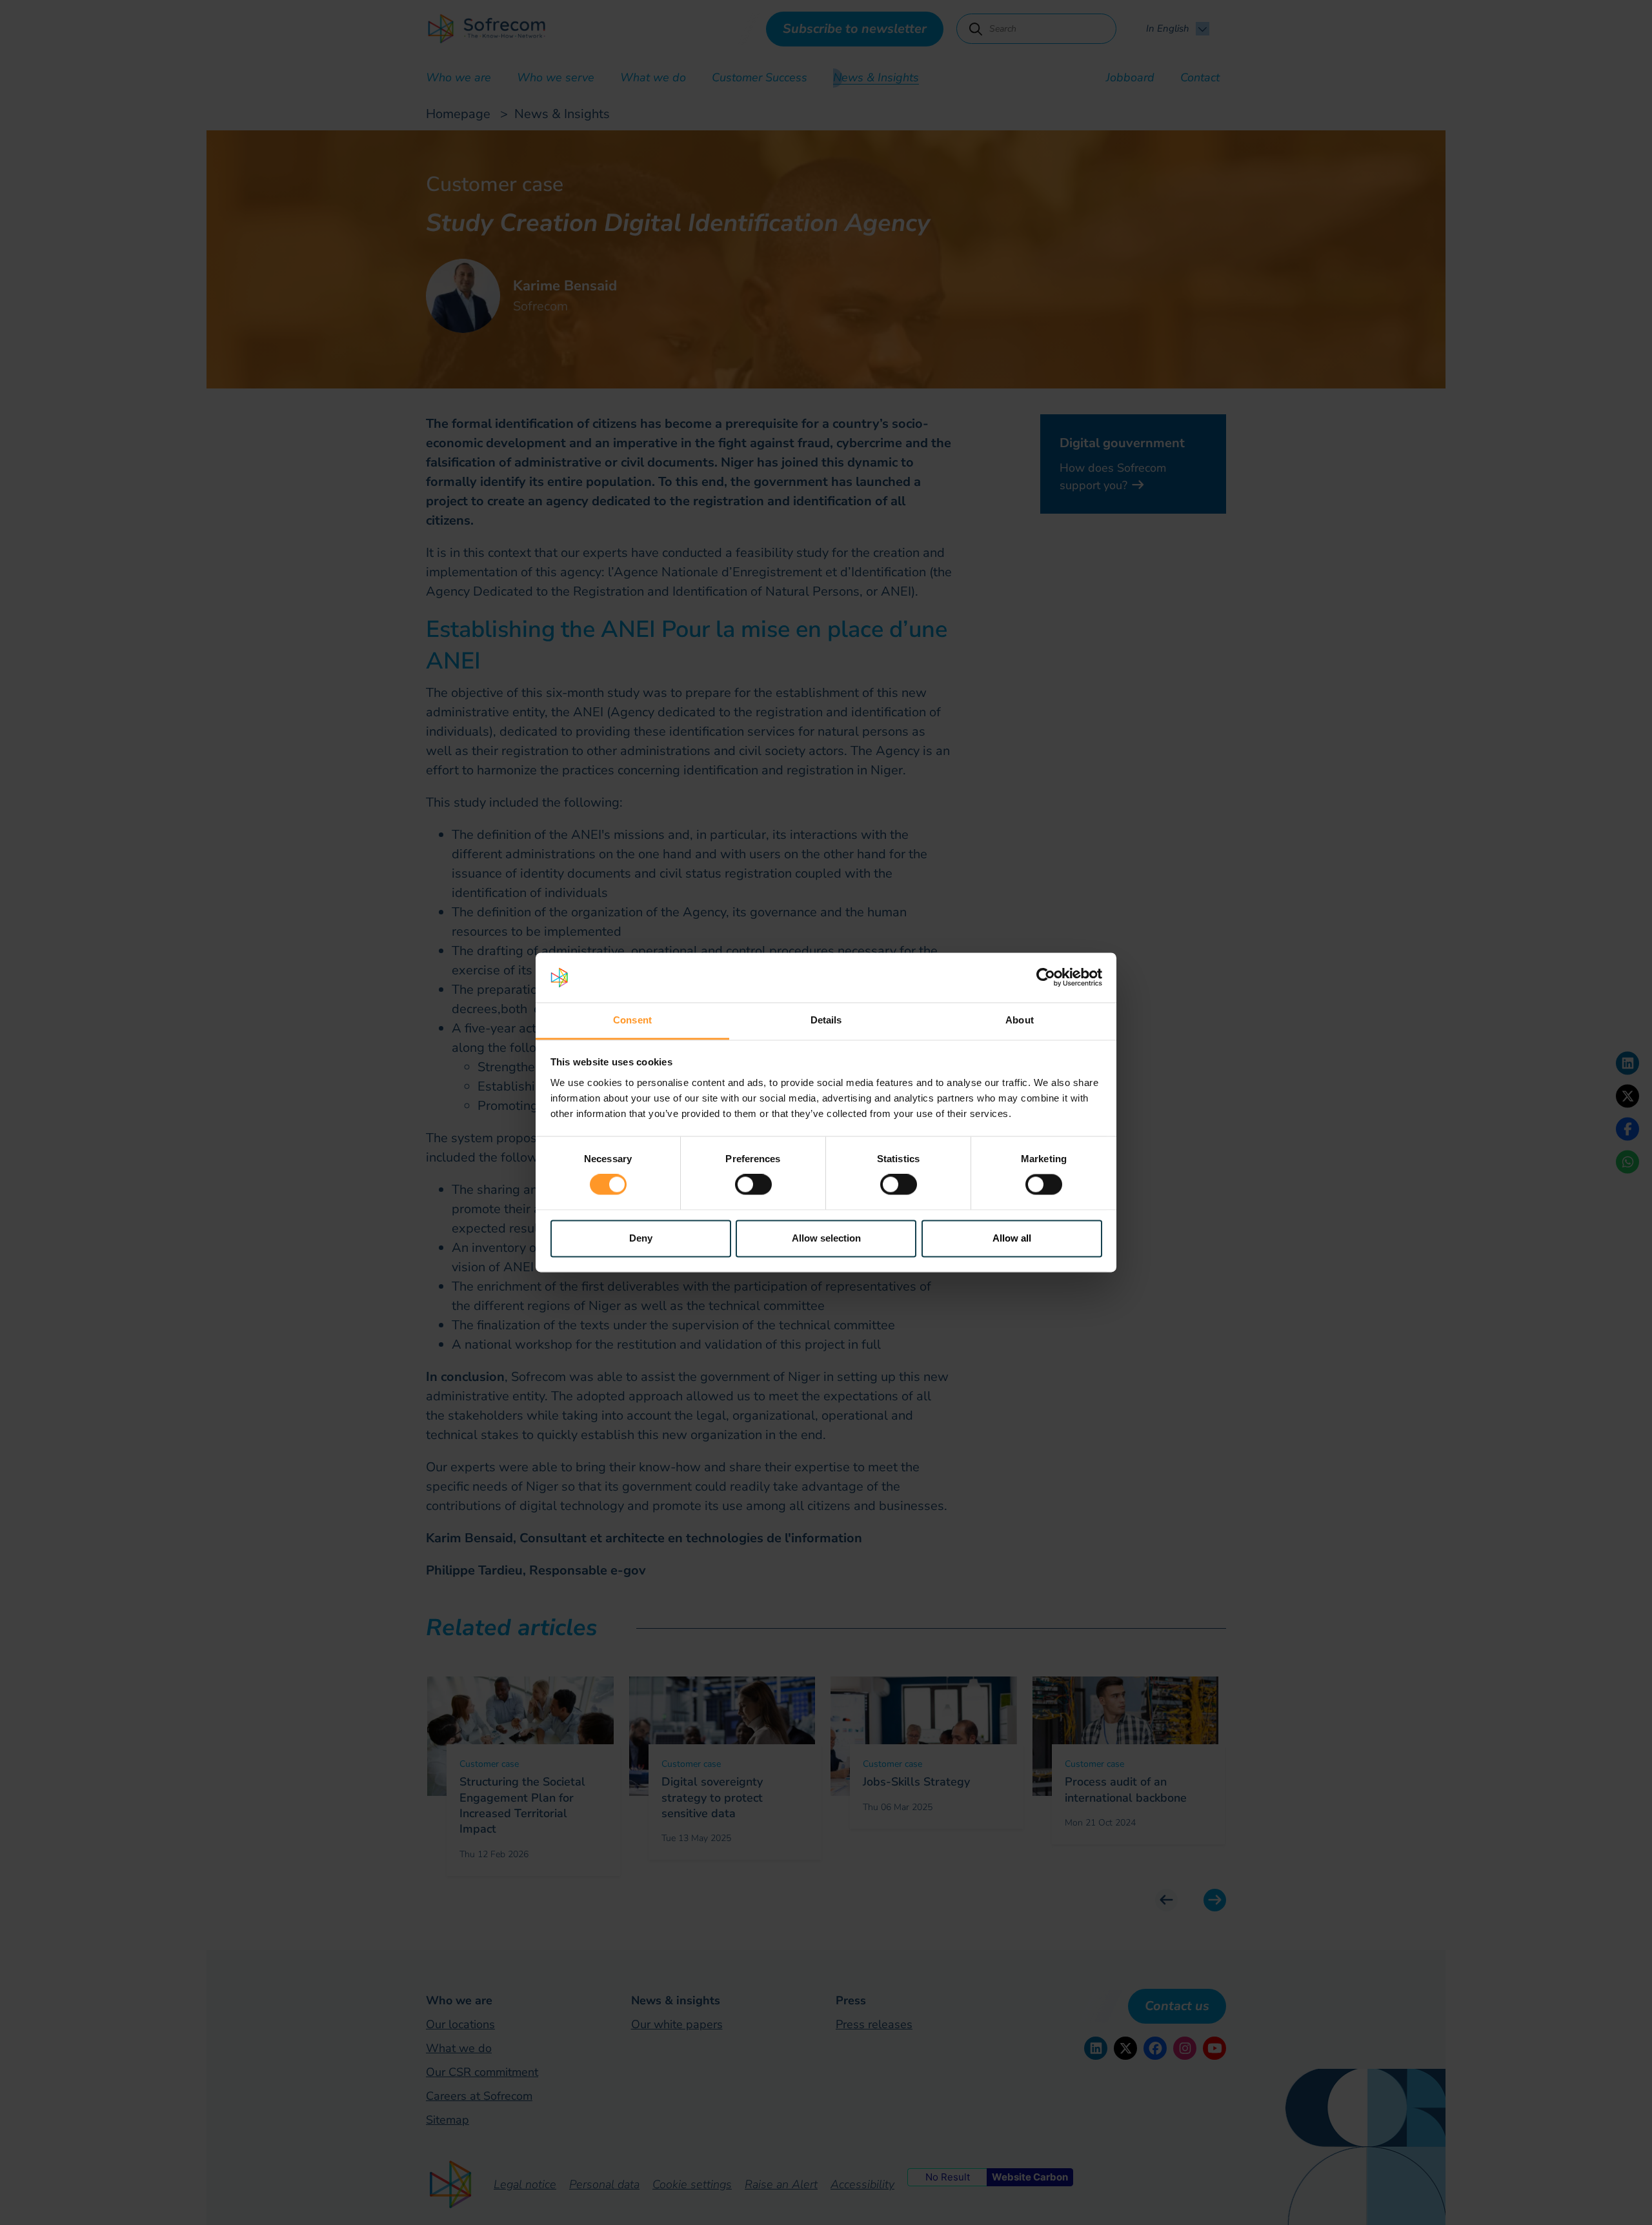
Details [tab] (826, 1020)
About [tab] (1020, 1020)
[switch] (753, 1185)
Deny (641, 1238)
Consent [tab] (632, 1020)
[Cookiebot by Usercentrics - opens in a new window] (1046, 978)
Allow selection (826, 1238)
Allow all (1012, 1238)
